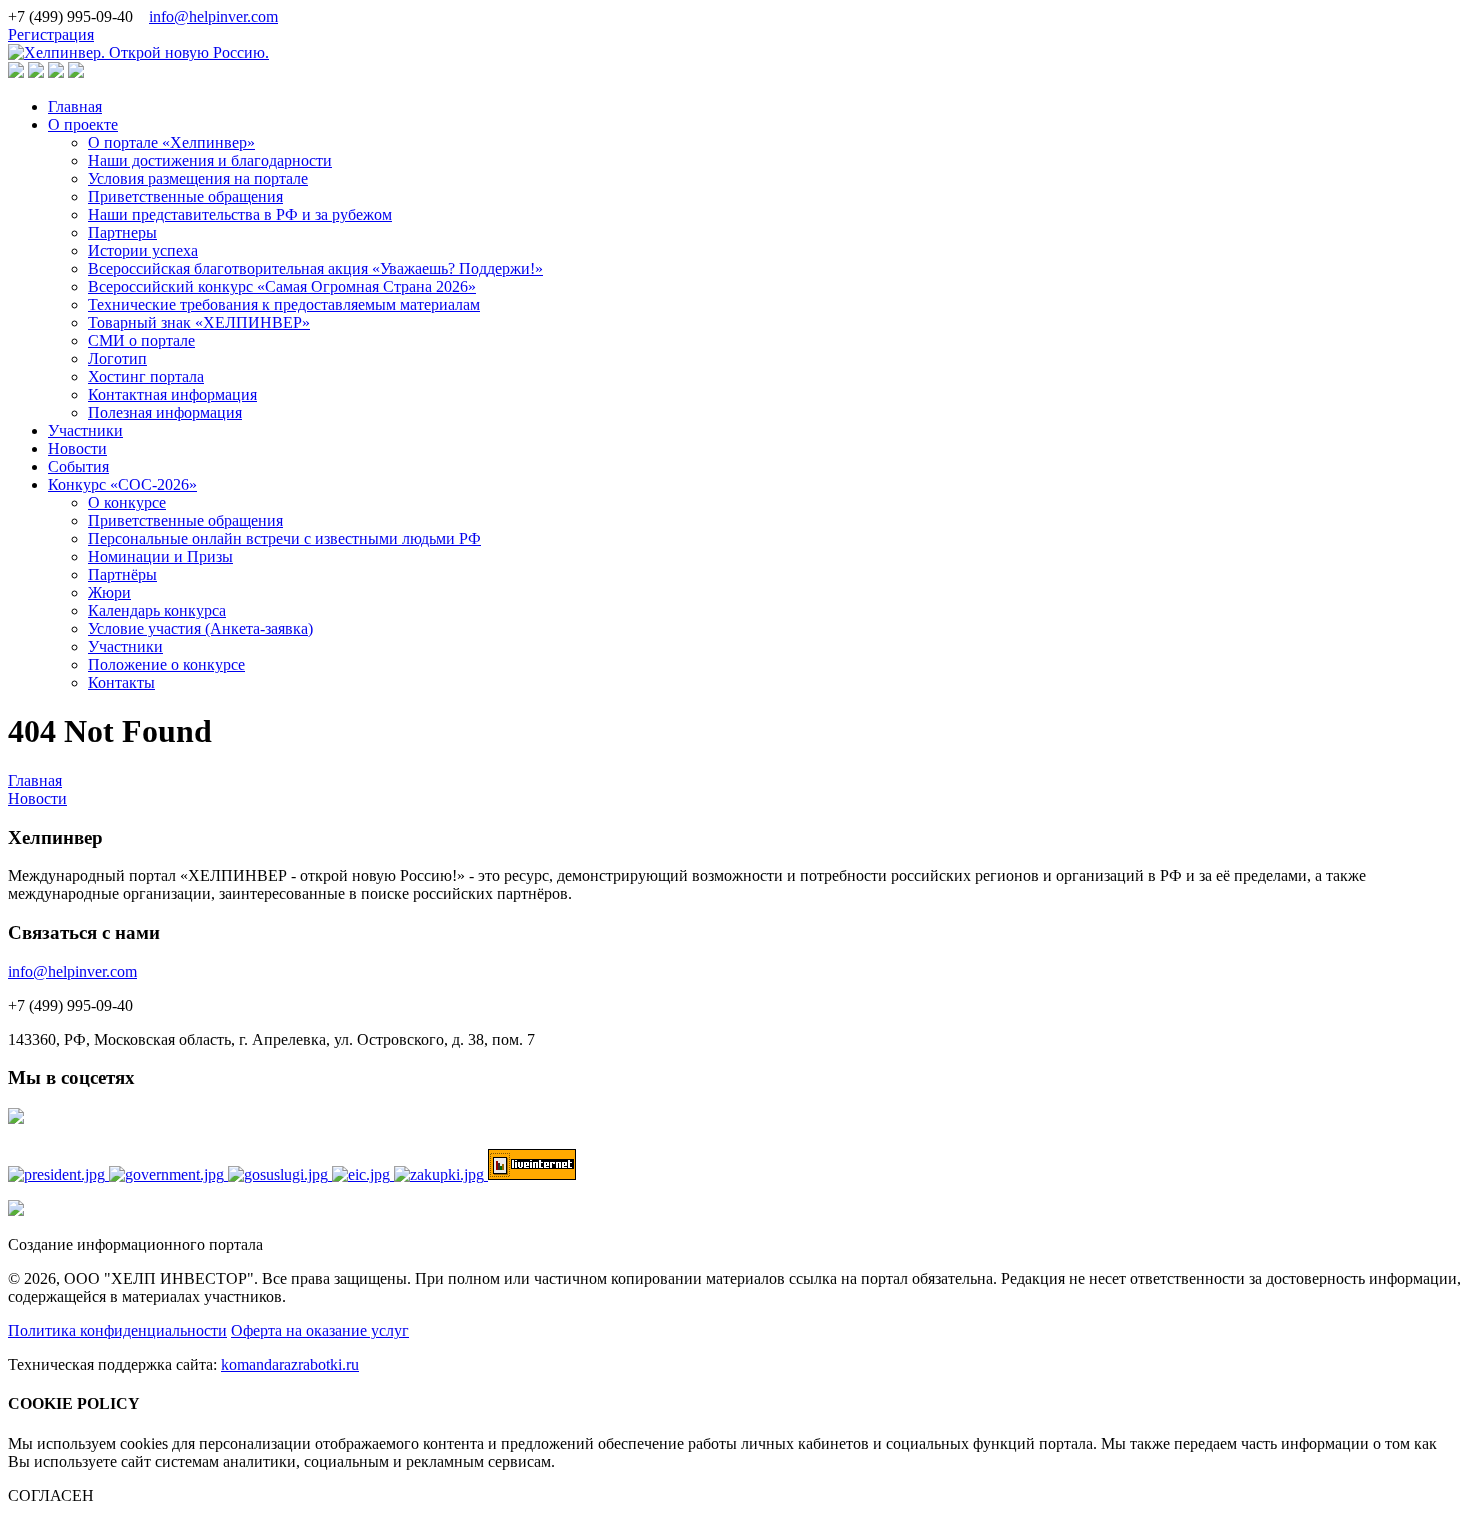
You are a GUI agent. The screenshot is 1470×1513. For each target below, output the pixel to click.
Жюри (109, 592)
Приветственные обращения (185, 196)
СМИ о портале (141, 340)
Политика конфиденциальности (117, 1330)
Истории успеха (143, 250)
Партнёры (122, 574)
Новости (77, 448)
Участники (85, 430)
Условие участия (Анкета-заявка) (200, 628)
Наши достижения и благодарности (210, 160)
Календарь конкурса (157, 610)
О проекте (83, 124)
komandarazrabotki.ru (290, 1364)
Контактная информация (172, 394)
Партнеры (122, 232)
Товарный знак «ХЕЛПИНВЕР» (199, 322)
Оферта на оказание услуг (320, 1330)
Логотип (117, 358)
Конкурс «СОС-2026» (122, 484)
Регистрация (51, 34)
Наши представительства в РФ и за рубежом (240, 214)
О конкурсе (127, 502)
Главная (75, 106)
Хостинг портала (146, 376)
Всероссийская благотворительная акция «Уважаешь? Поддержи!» (315, 268)
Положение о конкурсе (166, 664)
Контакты (121, 682)
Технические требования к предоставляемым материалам (284, 304)
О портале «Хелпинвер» (171, 142)
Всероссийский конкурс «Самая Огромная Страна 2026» (282, 286)
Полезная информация (165, 412)
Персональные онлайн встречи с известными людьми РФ (284, 538)
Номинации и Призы (160, 556)
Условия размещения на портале (198, 178)
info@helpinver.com (213, 16)
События (78, 466)
